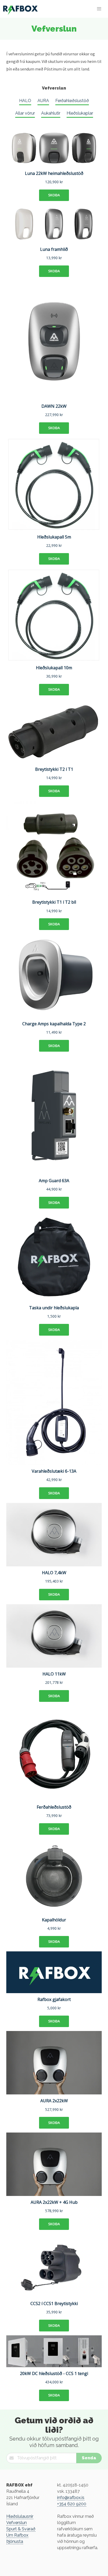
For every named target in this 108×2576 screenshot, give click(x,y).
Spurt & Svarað (21, 2529)
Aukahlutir (51, 113)
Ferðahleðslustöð (72, 101)
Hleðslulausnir (20, 2516)
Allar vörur (25, 113)
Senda (89, 2458)
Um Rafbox (17, 2535)
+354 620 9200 (72, 2504)
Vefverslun (17, 2523)
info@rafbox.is (71, 2498)
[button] (99, 9)
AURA (43, 101)
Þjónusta (15, 2541)
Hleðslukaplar (80, 113)
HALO (25, 101)
